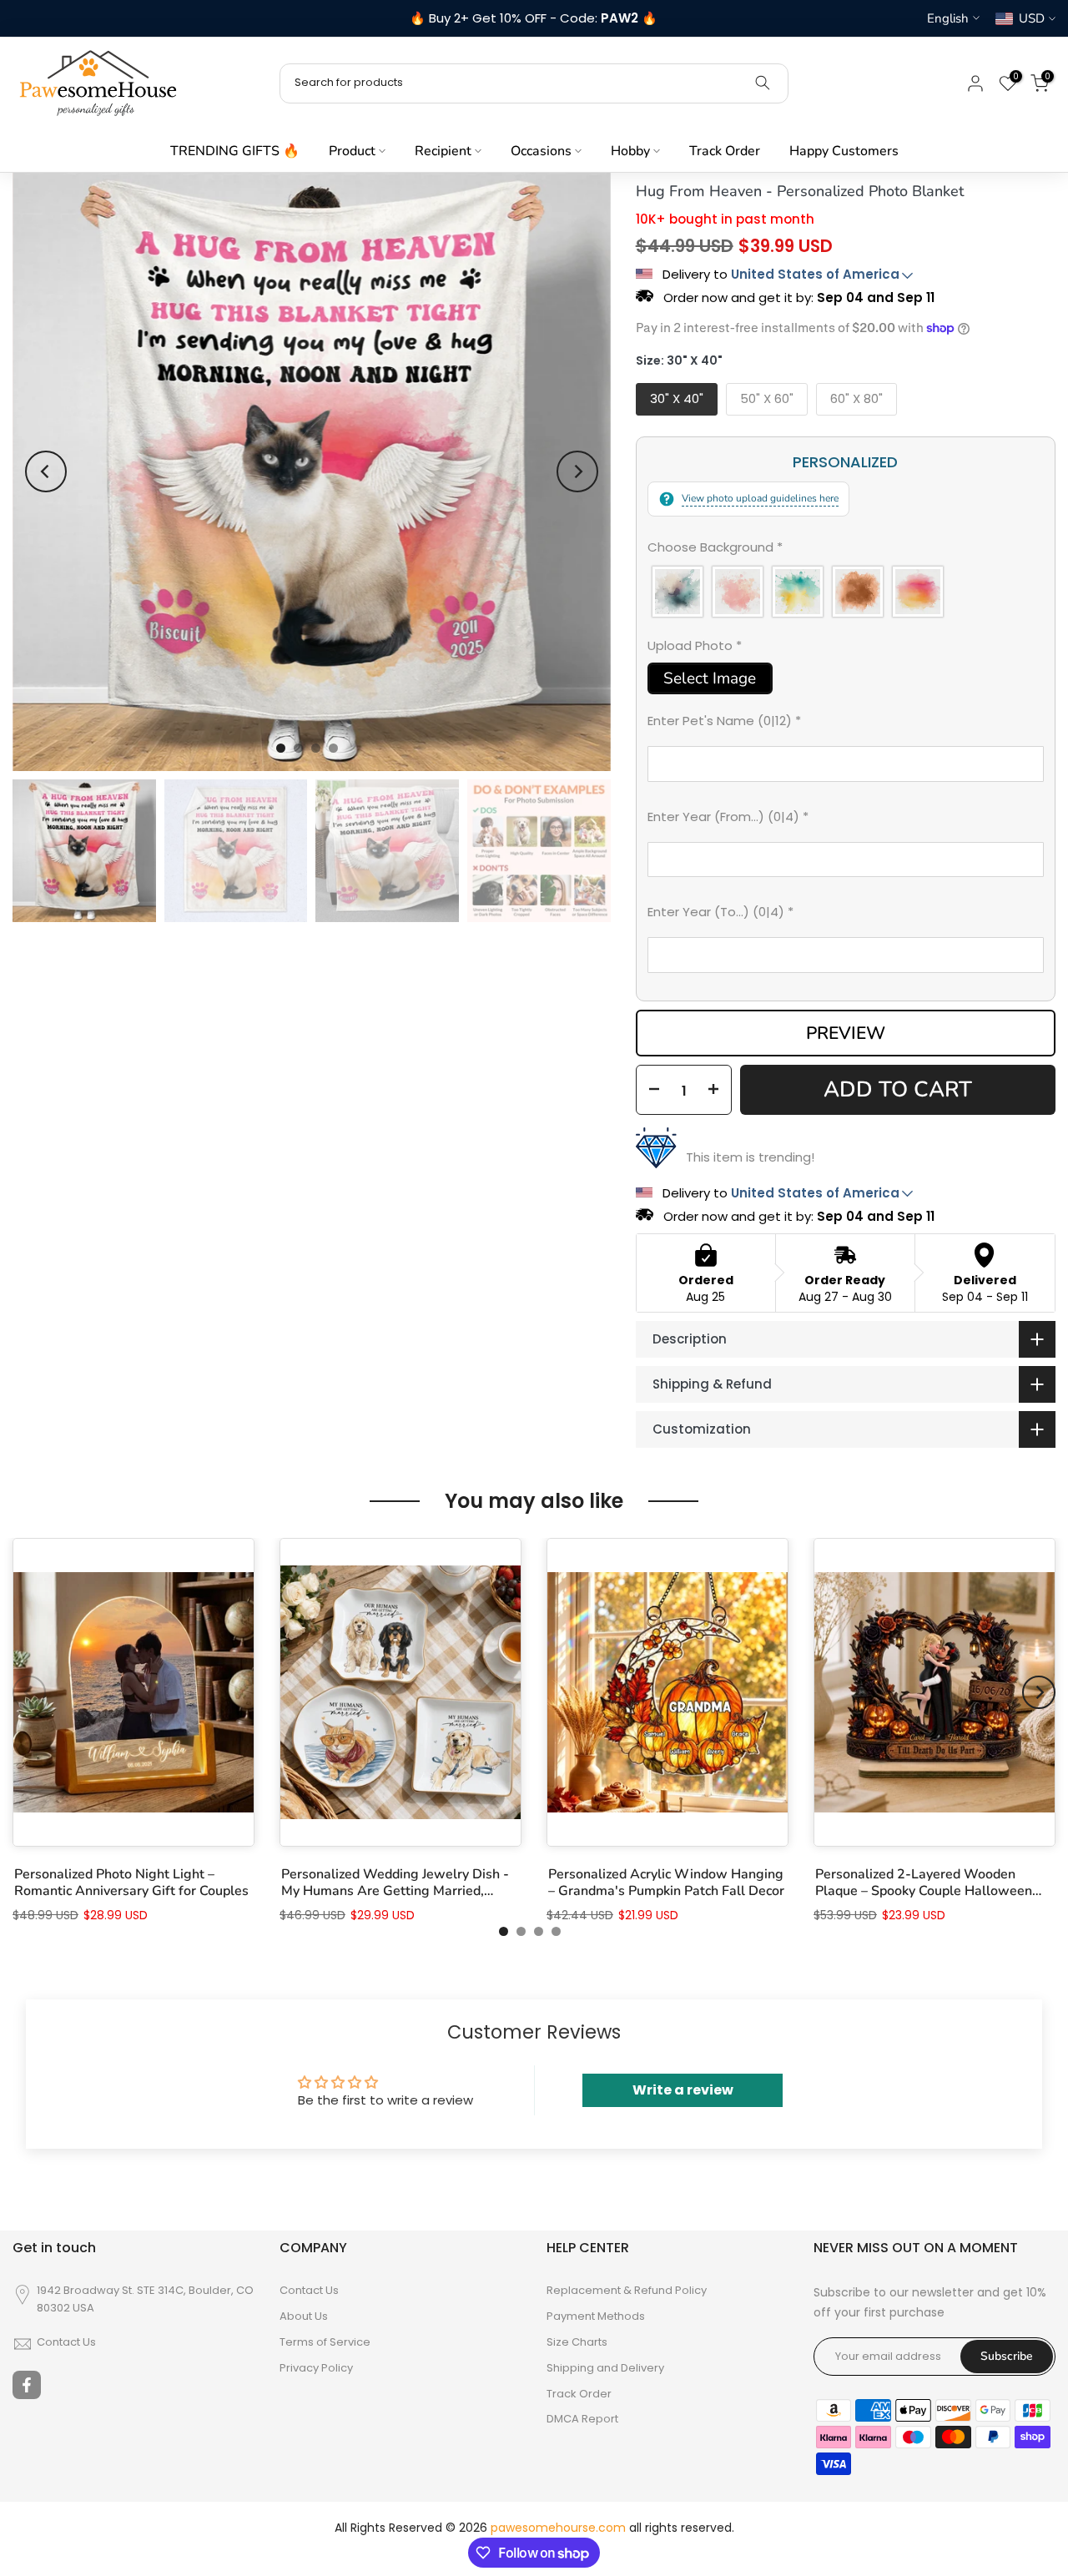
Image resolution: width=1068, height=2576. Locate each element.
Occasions (541, 151)
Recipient (443, 151)
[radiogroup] (846, 592)
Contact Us (66, 2342)
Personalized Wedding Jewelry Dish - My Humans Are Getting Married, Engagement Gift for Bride (395, 1883)
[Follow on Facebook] (27, 2385)
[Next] (577, 471)
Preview (846, 1033)
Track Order (725, 151)
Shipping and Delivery (605, 2368)
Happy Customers (844, 151)
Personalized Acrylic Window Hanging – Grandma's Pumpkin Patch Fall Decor (666, 1883)
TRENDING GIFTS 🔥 (235, 151)
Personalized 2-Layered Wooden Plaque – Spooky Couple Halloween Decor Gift (924, 1883)
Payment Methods (596, 2316)
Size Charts (577, 2342)
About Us (304, 2316)
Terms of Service (325, 2342)
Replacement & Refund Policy (627, 2291)
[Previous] (46, 471)
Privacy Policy (316, 2368)
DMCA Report (582, 2419)
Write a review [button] (683, 2090)
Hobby (630, 151)
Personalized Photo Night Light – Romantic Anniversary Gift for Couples (131, 1883)
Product (352, 151)
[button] (846, 551)
